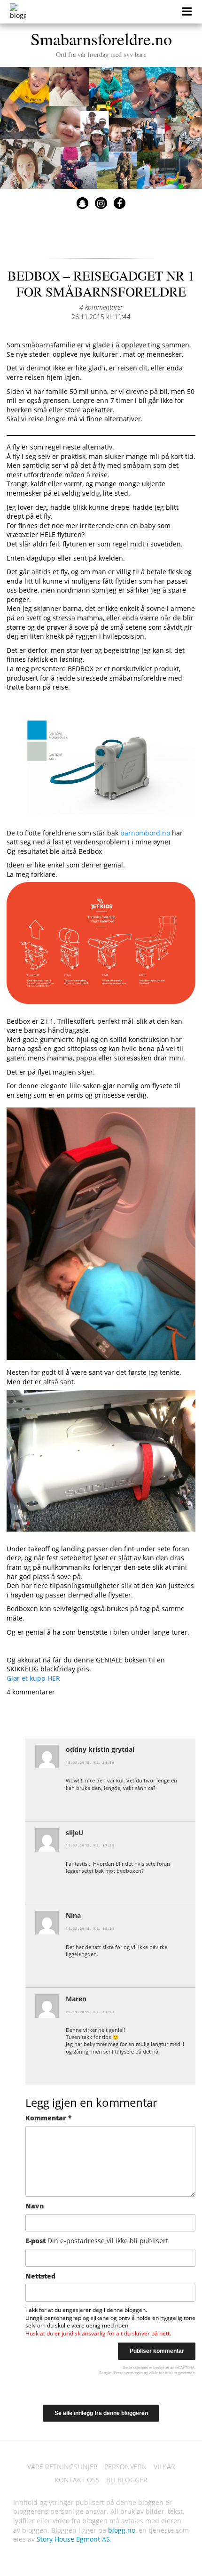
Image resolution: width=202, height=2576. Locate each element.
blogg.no (122, 2530)
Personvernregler (128, 2372)
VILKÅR (164, 2467)
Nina (73, 1915)
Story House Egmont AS (73, 2539)
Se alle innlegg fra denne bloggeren (101, 2413)
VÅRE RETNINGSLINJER (62, 2467)
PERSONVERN (126, 2467)
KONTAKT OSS (77, 2480)
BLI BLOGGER (127, 2480)
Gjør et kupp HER (33, 1678)
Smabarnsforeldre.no (101, 43)
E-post (97, 2241)
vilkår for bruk (161, 2372)
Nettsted (40, 2276)
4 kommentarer (101, 307)
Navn (35, 2206)
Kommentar (49, 2118)
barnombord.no (145, 833)
